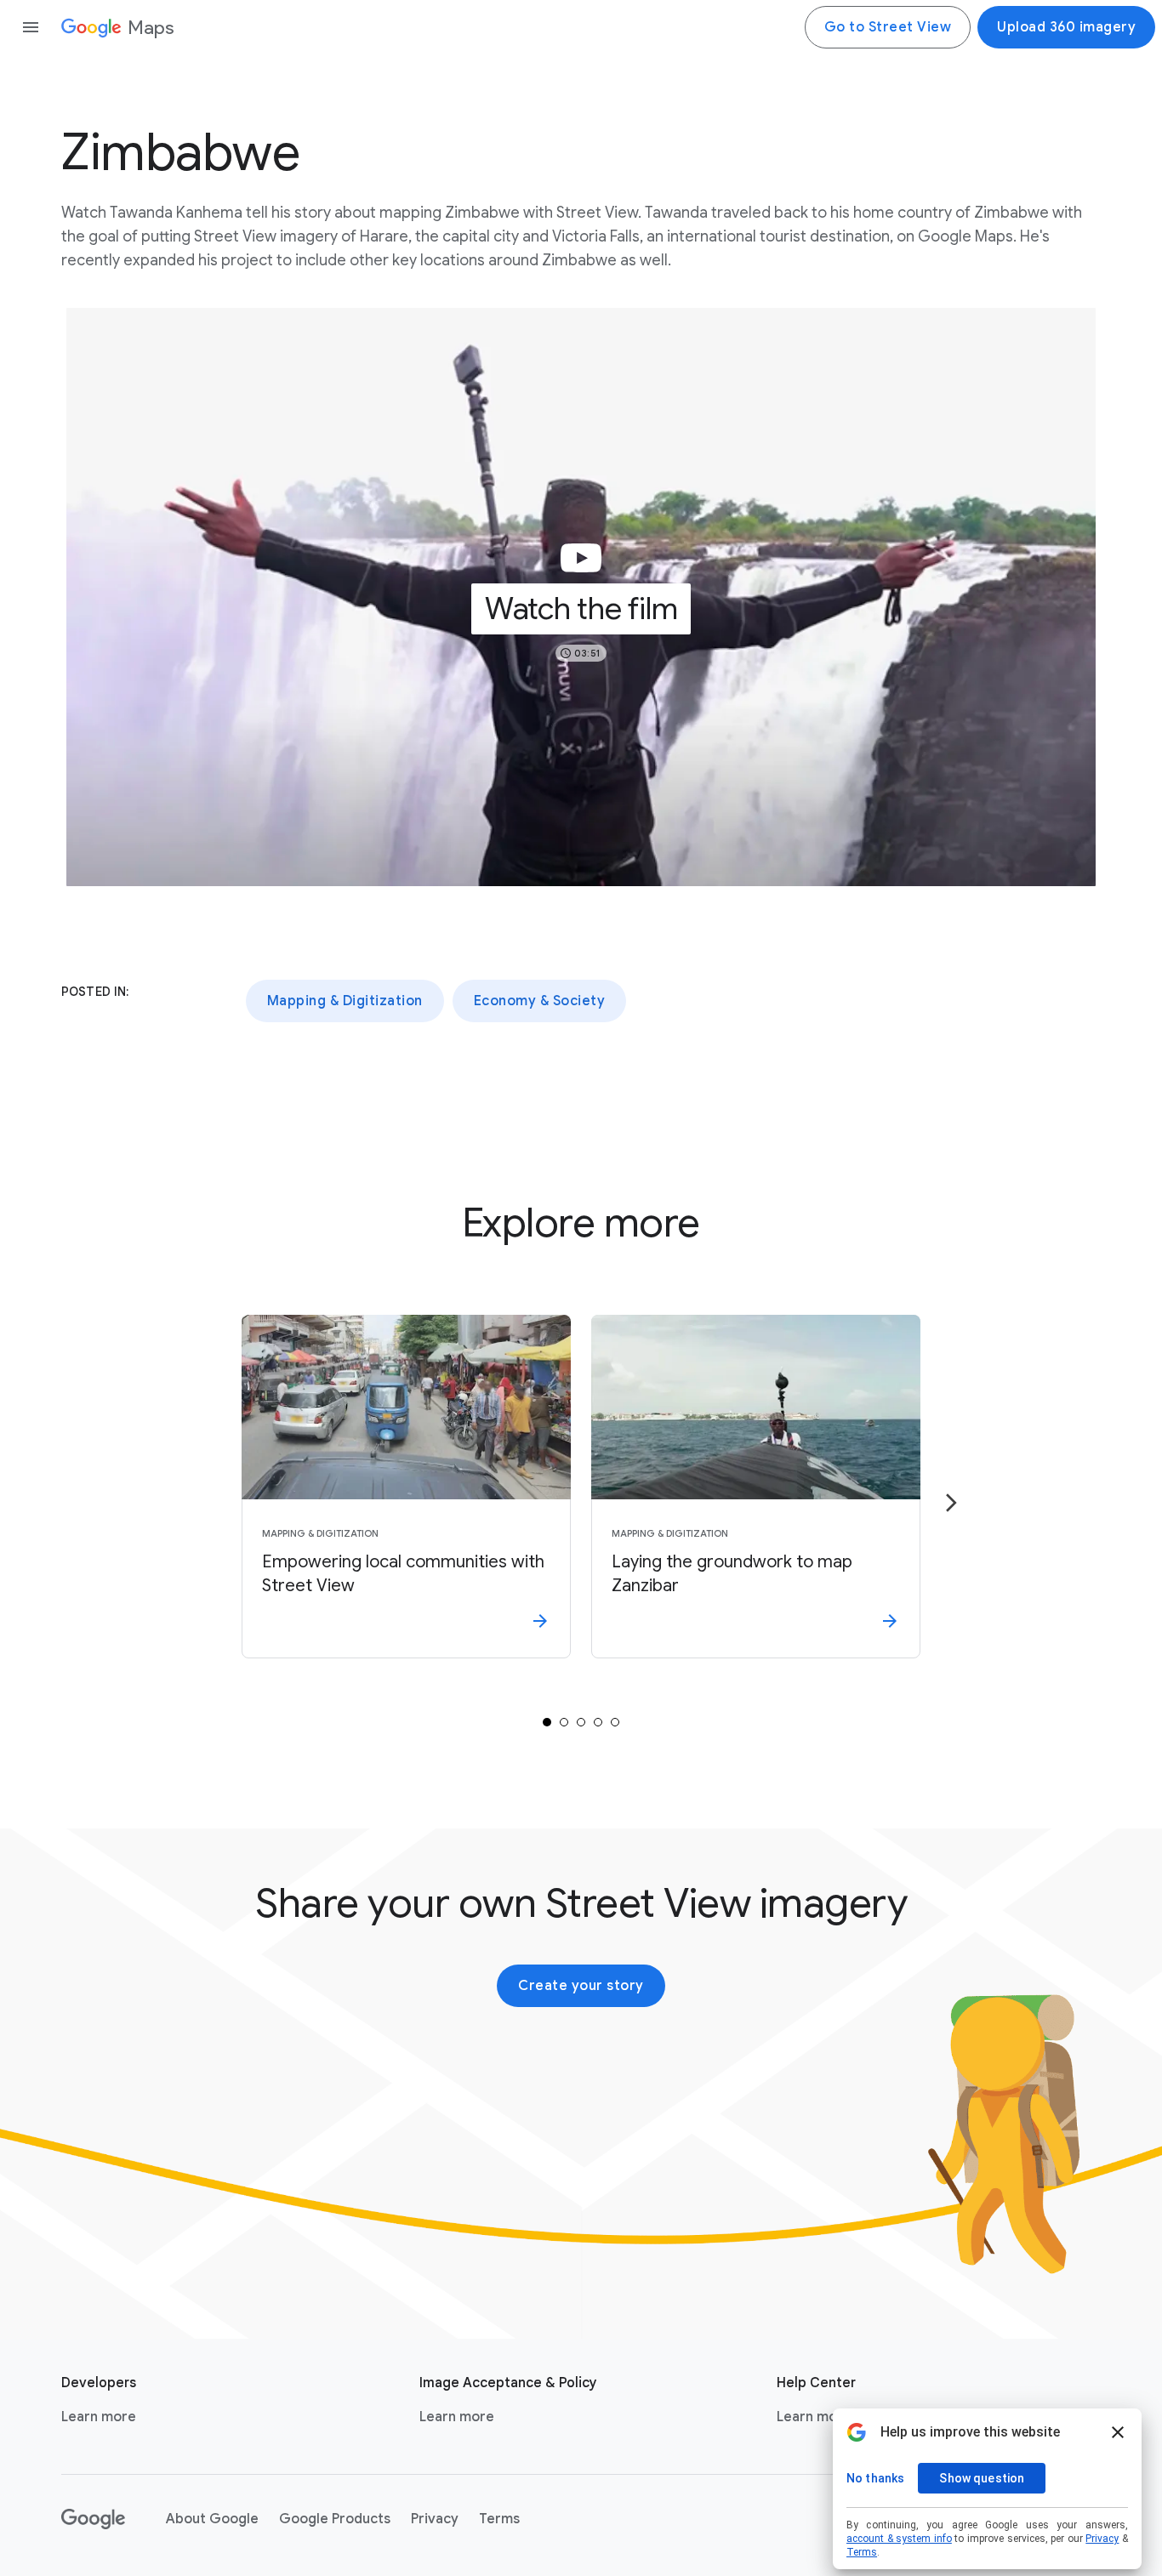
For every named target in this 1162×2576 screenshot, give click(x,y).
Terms (499, 2519)
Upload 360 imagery (1066, 27)
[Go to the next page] (951, 1503)
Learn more (99, 2417)
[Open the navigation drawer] (31, 27)
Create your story (581, 1986)
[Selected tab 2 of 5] (564, 1722)
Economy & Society (540, 1001)
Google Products (335, 2519)
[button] (581, 597)
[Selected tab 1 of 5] (547, 1722)
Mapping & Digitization (345, 1001)
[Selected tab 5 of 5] (615, 1722)
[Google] (93, 2519)
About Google (212, 2519)
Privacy (435, 2519)
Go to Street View (888, 27)
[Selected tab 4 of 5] (598, 1722)
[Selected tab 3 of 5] (581, 1722)
